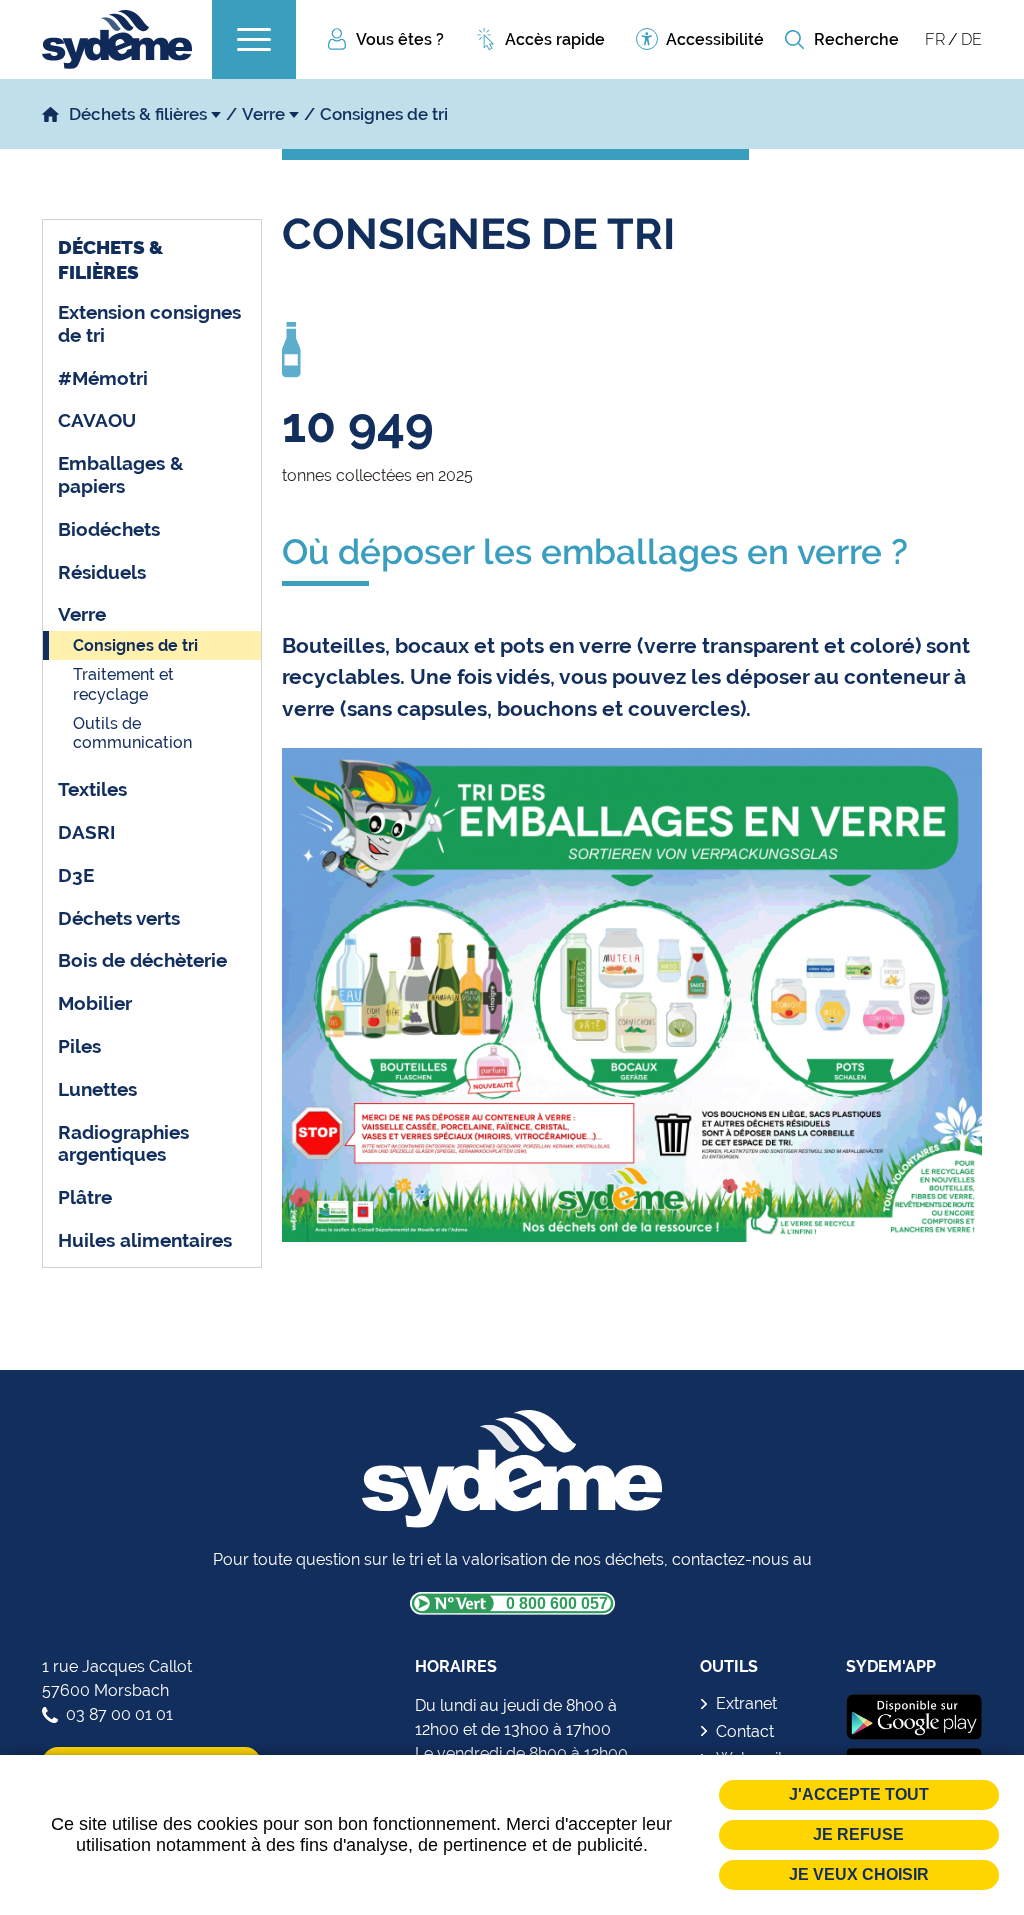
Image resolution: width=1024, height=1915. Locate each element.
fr (935, 39)
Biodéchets (109, 529)
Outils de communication (132, 733)
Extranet (746, 1703)
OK (794, 40)
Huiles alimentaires (145, 1240)
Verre (263, 114)
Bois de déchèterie (142, 960)
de (971, 39)
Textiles (92, 789)
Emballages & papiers (121, 474)
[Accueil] (117, 39)
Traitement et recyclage (123, 684)
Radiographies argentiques (123, 1143)
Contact (745, 1731)
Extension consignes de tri (149, 323)
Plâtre (85, 1197)
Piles (79, 1046)
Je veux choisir (859, 1874)
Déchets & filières (138, 114)
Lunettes (97, 1089)
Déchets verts (119, 918)
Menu (254, 39)
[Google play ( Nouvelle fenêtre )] (914, 1717)
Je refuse (858, 1834)
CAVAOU (97, 420)
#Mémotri (103, 378)
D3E (76, 875)
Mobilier (95, 1003)
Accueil (50, 114)
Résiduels (102, 572)
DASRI (86, 832)
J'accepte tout (859, 1794)
